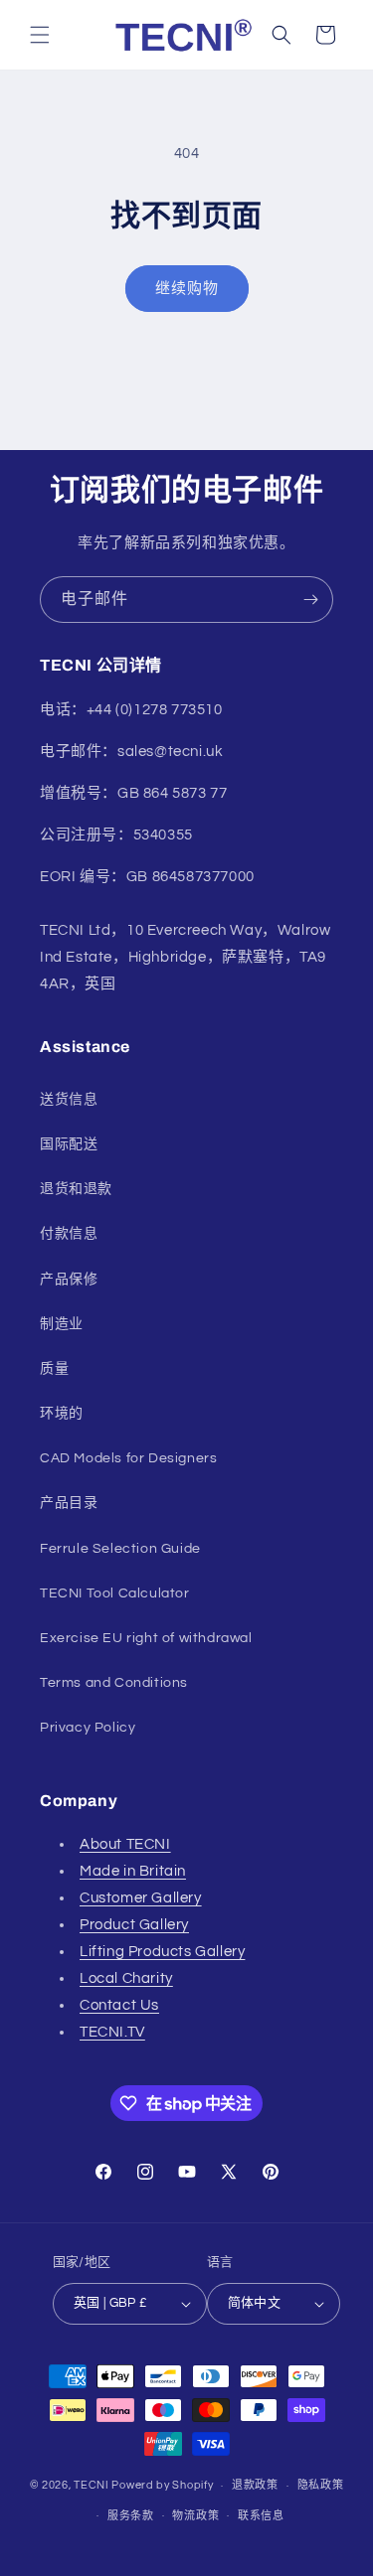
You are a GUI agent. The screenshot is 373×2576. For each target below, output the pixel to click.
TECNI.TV (112, 2032)
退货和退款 (76, 1189)
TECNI (92, 2485)
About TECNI (125, 1844)
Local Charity (126, 1978)
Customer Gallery (141, 1898)
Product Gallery (134, 1925)
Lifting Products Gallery (162, 1952)
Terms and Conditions (114, 1683)
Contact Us (119, 2005)
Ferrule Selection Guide (120, 1549)
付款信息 (69, 1234)
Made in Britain (133, 1871)
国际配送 (69, 1144)
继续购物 (187, 289)
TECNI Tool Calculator (115, 1593)
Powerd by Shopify (162, 2485)
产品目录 (69, 1503)
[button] (40, 35)
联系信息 (261, 2516)
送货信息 (69, 1100)
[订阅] (310, 600)
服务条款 (131, 2516)
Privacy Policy (88, 1728)
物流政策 (195, 2516)
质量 (54, 1369)
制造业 (62, 1324)
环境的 (62, 1414)
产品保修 (69, 1280)
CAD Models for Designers (128, 1458)
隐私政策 (321, 2485)
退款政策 (255, 2485)
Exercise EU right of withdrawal (146, 1638)
